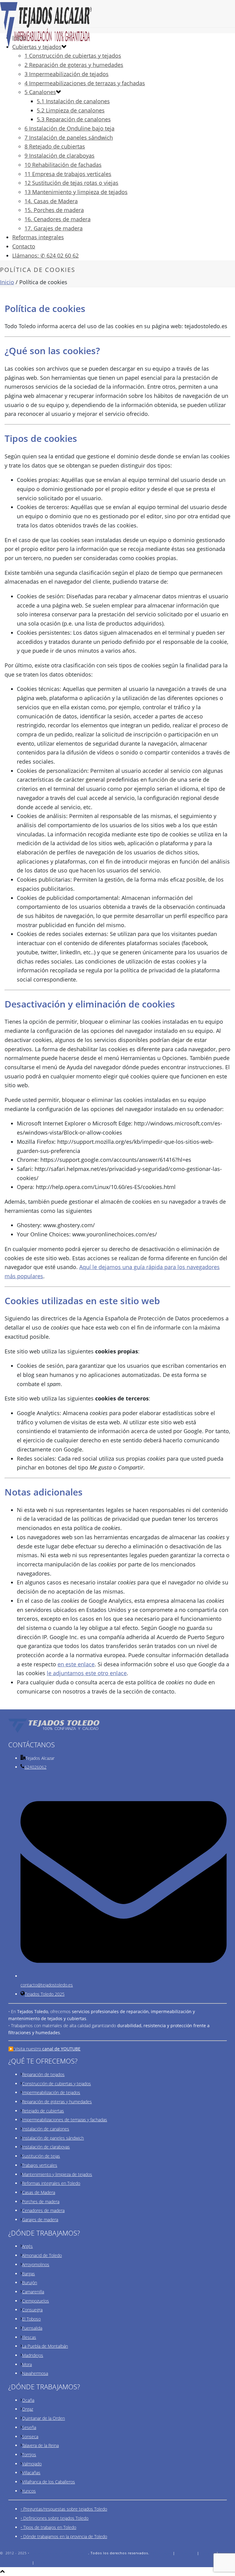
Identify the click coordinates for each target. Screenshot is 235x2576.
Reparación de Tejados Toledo (59, 2553)
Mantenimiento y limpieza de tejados (57, 2174)
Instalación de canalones (46, 2129)
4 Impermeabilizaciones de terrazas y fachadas (85, 83)
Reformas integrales (38, 237)
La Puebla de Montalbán (45, 2346)
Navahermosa (35, 2373)
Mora (27, 2364)
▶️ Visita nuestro (44, 2049)
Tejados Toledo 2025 (45, 1994)
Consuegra (32, 2310)
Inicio (7, 282)
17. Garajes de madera (54, 228)
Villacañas (31, 2473)
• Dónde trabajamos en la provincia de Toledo (64, 2536)
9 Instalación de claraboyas (60, 156)
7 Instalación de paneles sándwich (69, 138)
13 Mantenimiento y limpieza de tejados (76, 192)
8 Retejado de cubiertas (55, 146)
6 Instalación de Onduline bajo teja (69, 128)
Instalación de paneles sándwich (53, 2138)
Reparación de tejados (43, 2074)
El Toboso (31, 2319)
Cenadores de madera (43, 2210)
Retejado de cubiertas (43, 2111)
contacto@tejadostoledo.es (47, 1985)
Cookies (208, 2553)
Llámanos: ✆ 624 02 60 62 (45, 255)
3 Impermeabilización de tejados (67, 74)
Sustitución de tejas (41, 2156)
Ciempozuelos (35, 2301)
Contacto (24, 246)
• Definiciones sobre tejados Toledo (54, 2518)
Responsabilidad (15, 2562)
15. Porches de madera (54, 210)
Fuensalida (32, 2328)
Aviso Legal (161, 2553)
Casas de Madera (39, 2192)
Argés (27, 2246)
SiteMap (43, 2562)
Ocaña (28, 2400)
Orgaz (28, 2409)
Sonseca (30, 2437)
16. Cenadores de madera (58, 219)
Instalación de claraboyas (46, 2147)
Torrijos (29, 2455)
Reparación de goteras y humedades (57, 2102)
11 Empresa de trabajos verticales (68, 174)
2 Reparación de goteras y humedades (74, 65)
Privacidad (186, 2553)
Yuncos (29, 2491)
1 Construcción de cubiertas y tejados (73, 56)
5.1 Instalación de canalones (73, 101)
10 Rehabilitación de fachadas (63, 165)
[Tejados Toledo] (117, 24)
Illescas (29, 2337)
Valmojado (32, 2464)
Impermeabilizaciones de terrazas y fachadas (65, 2120)
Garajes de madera (40, 2220)
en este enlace (76, 1664)
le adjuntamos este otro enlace (87, 1673)
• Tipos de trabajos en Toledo (48, 2527)
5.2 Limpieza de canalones (71, 110)
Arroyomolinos (36, 2264)
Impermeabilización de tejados (51, 2092)
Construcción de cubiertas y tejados (56, 2084)
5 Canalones (40, 92)
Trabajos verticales (40, 2165)
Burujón (30, 2282)
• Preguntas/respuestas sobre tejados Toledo (64, 2509)
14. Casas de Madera (51, 201)
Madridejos (33, 2355)
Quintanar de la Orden (43, 2418)
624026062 (35, 1767)
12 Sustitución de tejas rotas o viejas (71, 183)
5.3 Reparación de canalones (74, 119)
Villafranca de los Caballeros (48, 2482)
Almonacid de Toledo (42, 2255)
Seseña (29, 2427)
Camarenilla (33, 2292)
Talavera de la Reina (40, 2445)
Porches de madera (41, 2202)
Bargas (28, 2274)
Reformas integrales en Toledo (51, 2183)
